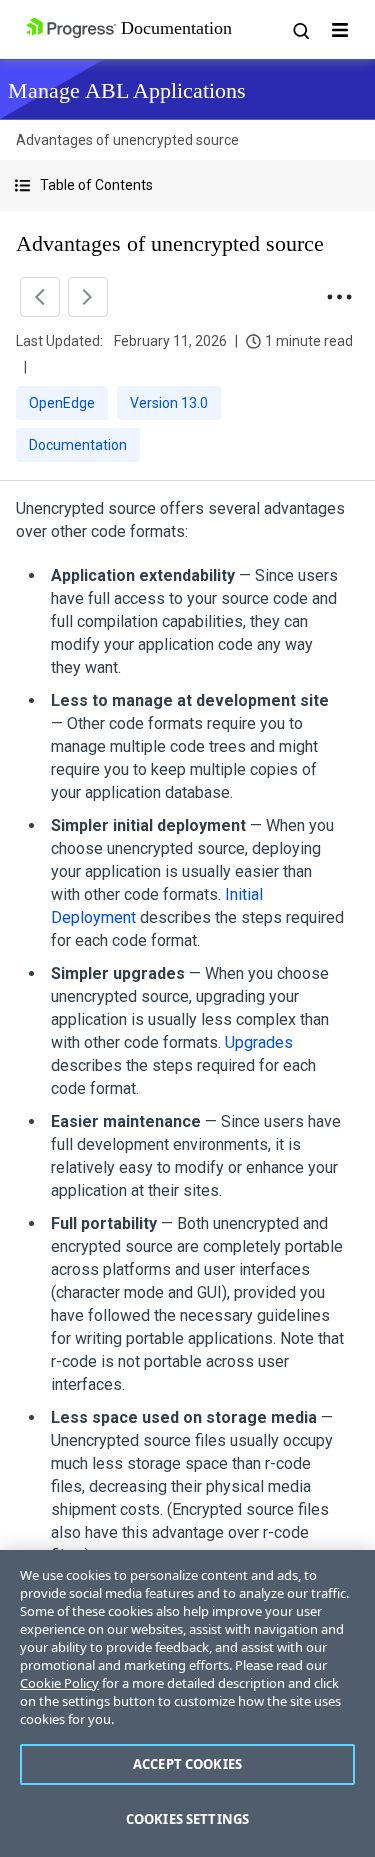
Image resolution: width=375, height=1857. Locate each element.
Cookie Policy (59, 1683)
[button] (187, 185)
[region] (187, 1703)
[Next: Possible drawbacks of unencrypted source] (88, 297)
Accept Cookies (187, 1764)
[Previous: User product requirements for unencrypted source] (40, 297)
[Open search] (300, 30)
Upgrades (259, 1042)
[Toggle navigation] (340, 30)
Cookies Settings (187, 1819)
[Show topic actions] (339, 297)
